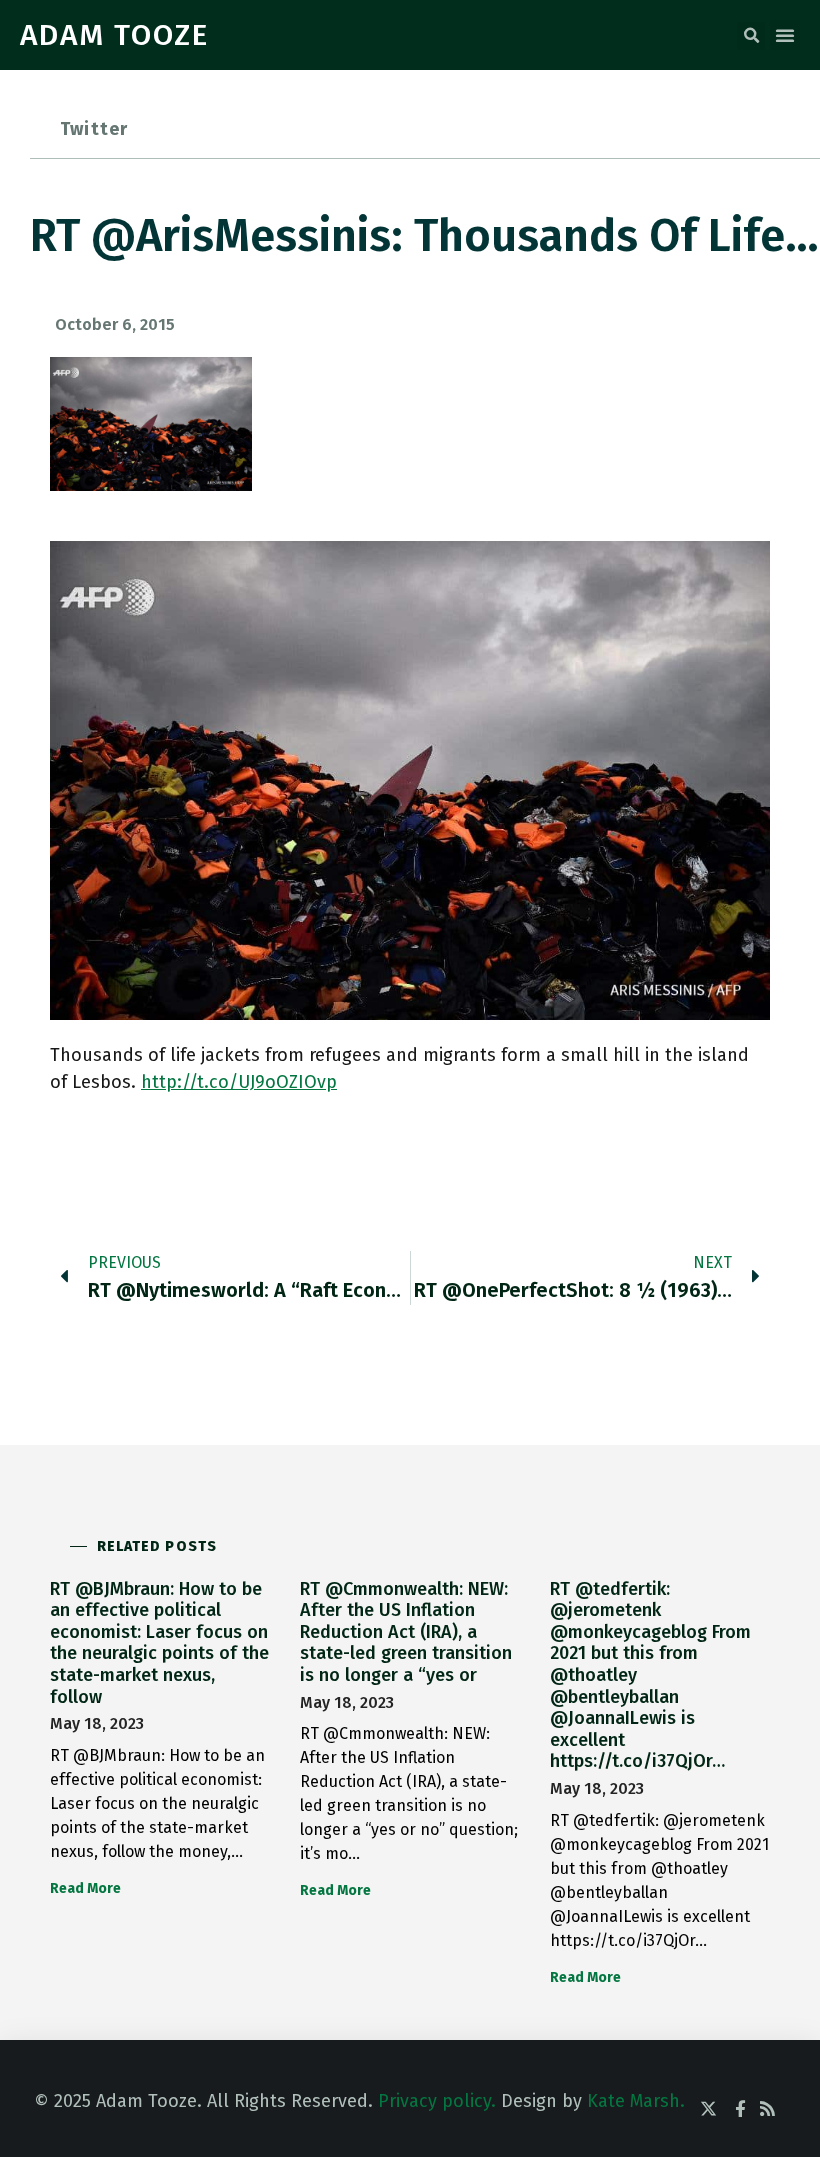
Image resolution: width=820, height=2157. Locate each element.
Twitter (94, 129)
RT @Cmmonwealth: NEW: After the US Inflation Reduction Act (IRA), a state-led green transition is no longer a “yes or (406, 1632)
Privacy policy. (437, 2101)
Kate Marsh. (636, 2101)
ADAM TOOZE (114, 35)
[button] (751, 36)
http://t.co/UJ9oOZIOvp (239, 1082)
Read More (85, 1888)
